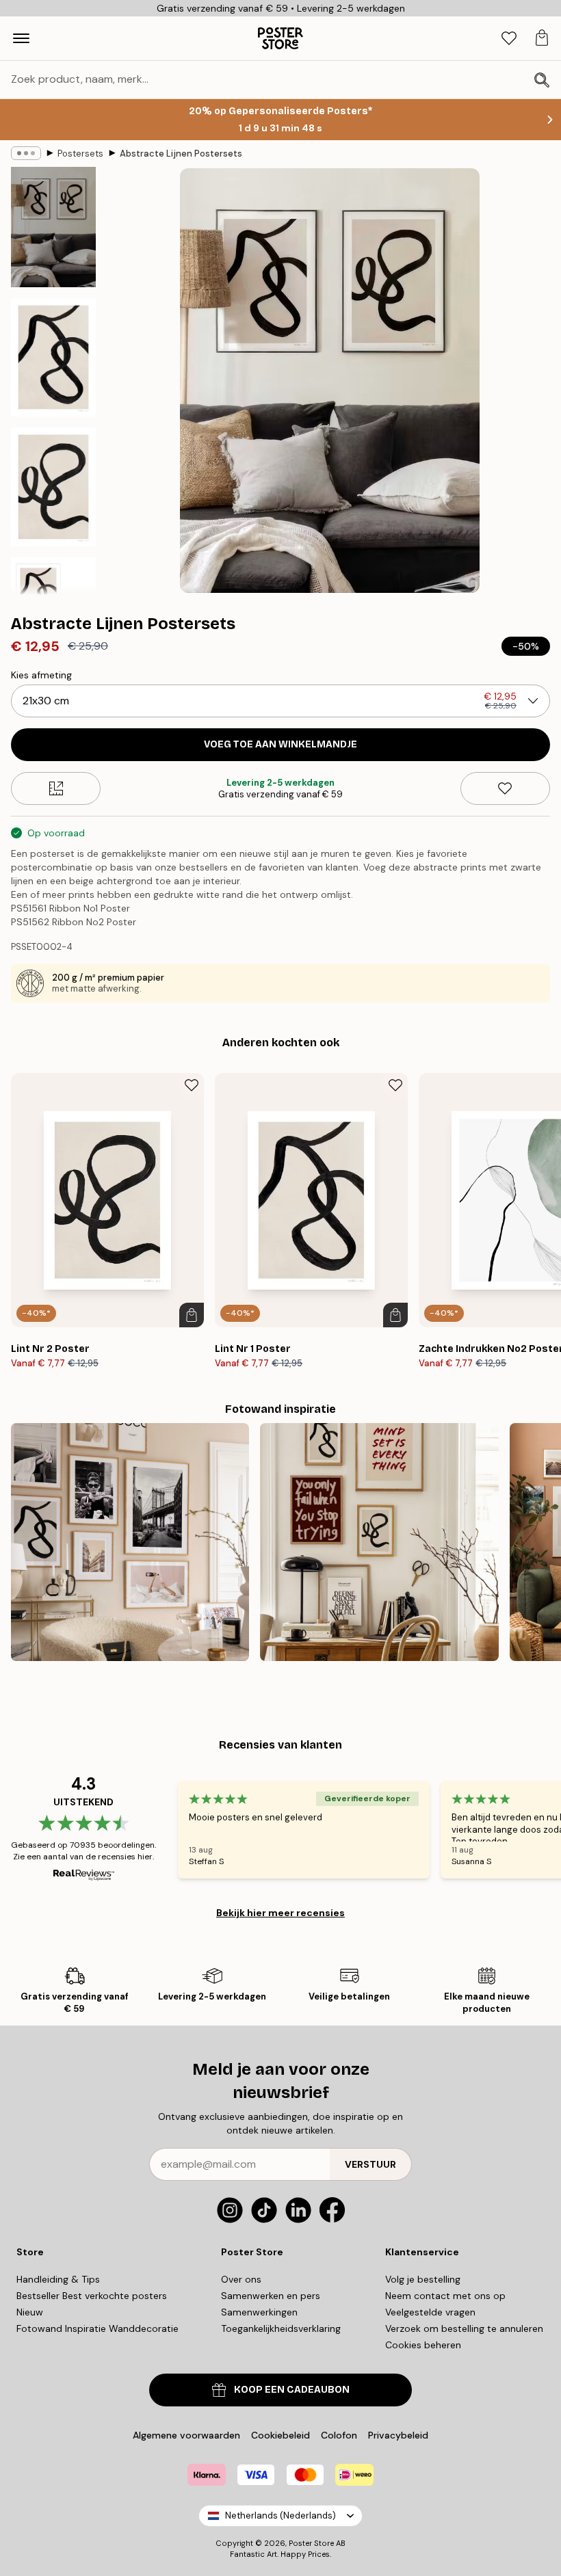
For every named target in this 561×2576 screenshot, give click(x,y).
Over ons (241, 2279)
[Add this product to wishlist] (505, 788)
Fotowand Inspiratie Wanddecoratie (97, 2328)
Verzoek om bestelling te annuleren (464, 2328)
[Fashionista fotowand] (130, 1542)
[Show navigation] (21, 38)
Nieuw (30, 2312)
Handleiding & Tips (58, 2279)
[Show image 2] (53, 358)
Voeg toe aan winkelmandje (280, 744)
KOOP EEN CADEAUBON (292, 2390)
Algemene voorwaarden (186, 2435)
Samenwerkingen (259, 2312)
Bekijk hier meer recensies (280, 1913)
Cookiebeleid (280, 2435)
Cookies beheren (423, 2345)
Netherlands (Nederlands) (280, 2515)
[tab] (509, 39)
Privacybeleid (398, 2435)
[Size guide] (56, 788)
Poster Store (311, 2543)
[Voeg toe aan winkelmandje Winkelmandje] (192, 1315)
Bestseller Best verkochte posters (92, 2296)
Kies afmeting (41, 675)
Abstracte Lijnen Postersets (181, 154)
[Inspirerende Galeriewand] (379, 1542)
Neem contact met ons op (445, 2296)
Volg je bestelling (423, 2279)
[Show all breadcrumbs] (26, 153)
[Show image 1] (53, 227)
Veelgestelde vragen (430, 2312)
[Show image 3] (53, 487)
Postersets (80, 154)
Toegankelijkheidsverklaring (281, 2328)
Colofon (339, 2435)
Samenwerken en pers (271, 2296)
